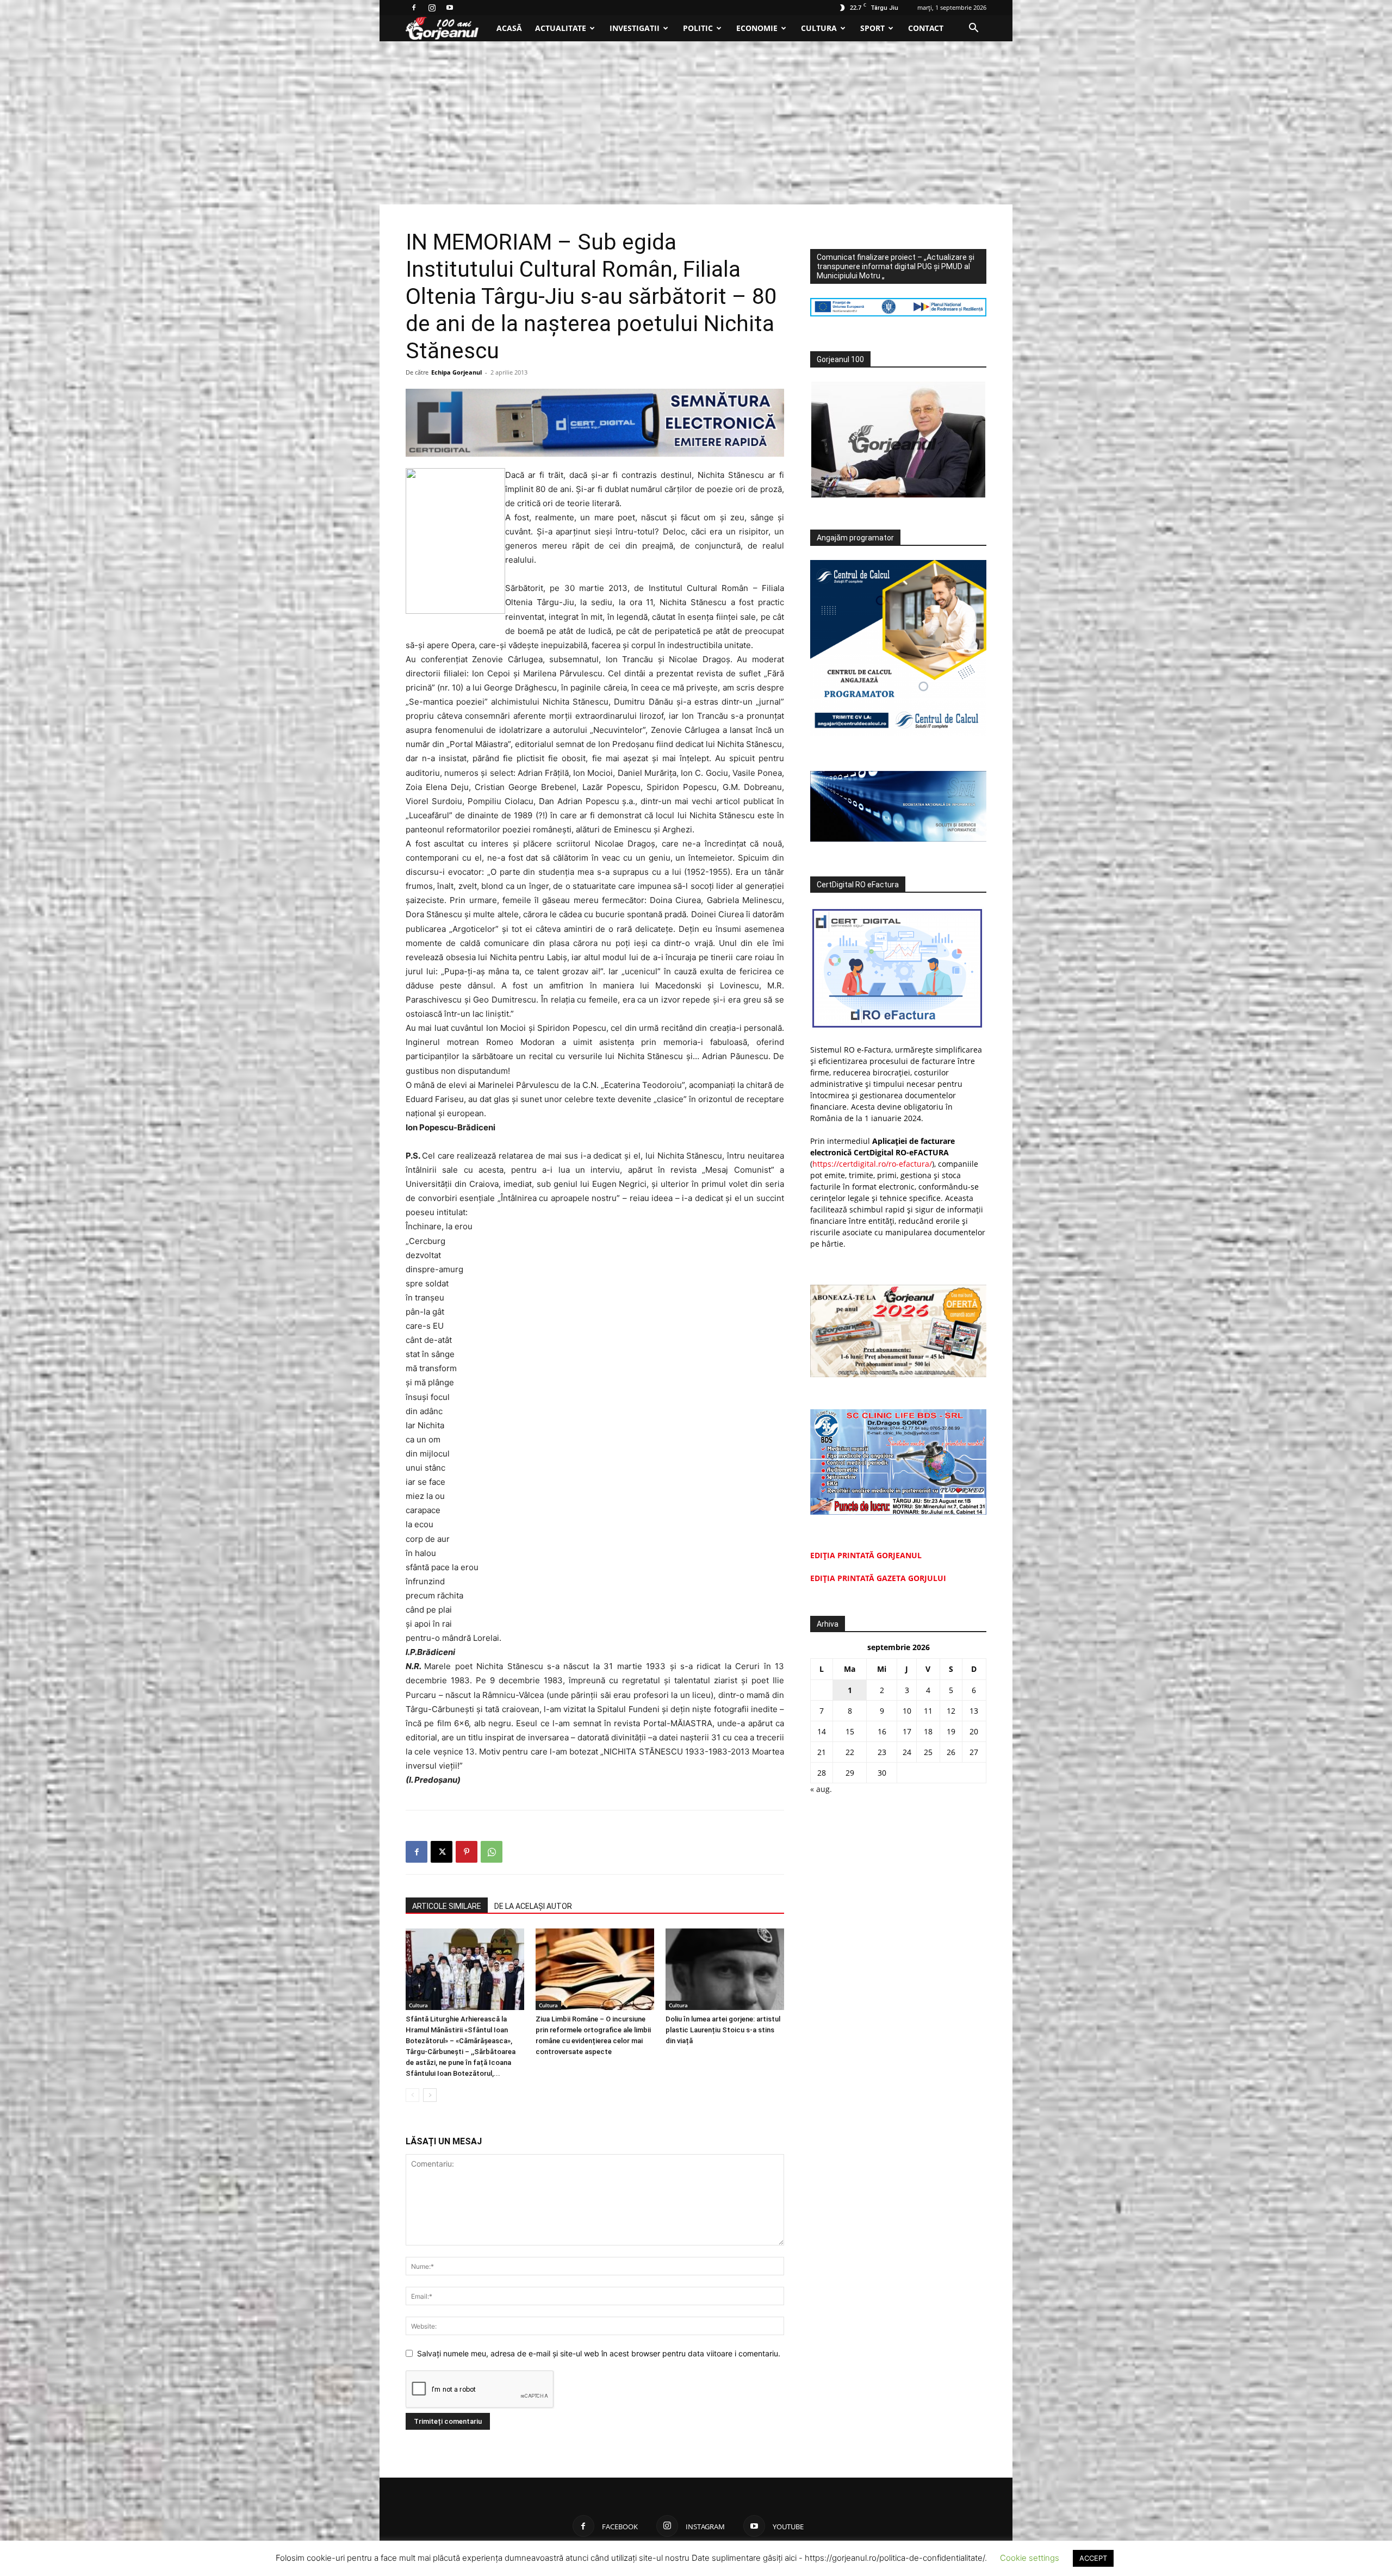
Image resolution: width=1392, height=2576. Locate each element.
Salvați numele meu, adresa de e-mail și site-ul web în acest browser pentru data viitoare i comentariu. (599, 2353)
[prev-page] (412, 2095)
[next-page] (430, 2095)
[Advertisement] (696, 123)
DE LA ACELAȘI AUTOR (533, 1906)
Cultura (819, 28)
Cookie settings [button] (1030, 2558)
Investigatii (635, 28)
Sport (872, 28)
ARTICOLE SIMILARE (447, 1906)
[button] (973, 29)
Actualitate (561, 28)
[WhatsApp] (492, 1852)
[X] (442, 1852)
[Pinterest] (467, 1852)
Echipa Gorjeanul (456, 372)
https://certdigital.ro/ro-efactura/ (872, 1164)
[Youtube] (450, 8)
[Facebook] (414, 8)
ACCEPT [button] (1093, 2558)
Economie (757, 28)
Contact (926, 28)
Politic (698, 28)
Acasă (509, 28)
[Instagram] (432, 8)
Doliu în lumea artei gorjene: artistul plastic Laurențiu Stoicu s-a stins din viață (723, 2030)
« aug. (821, 1789)
